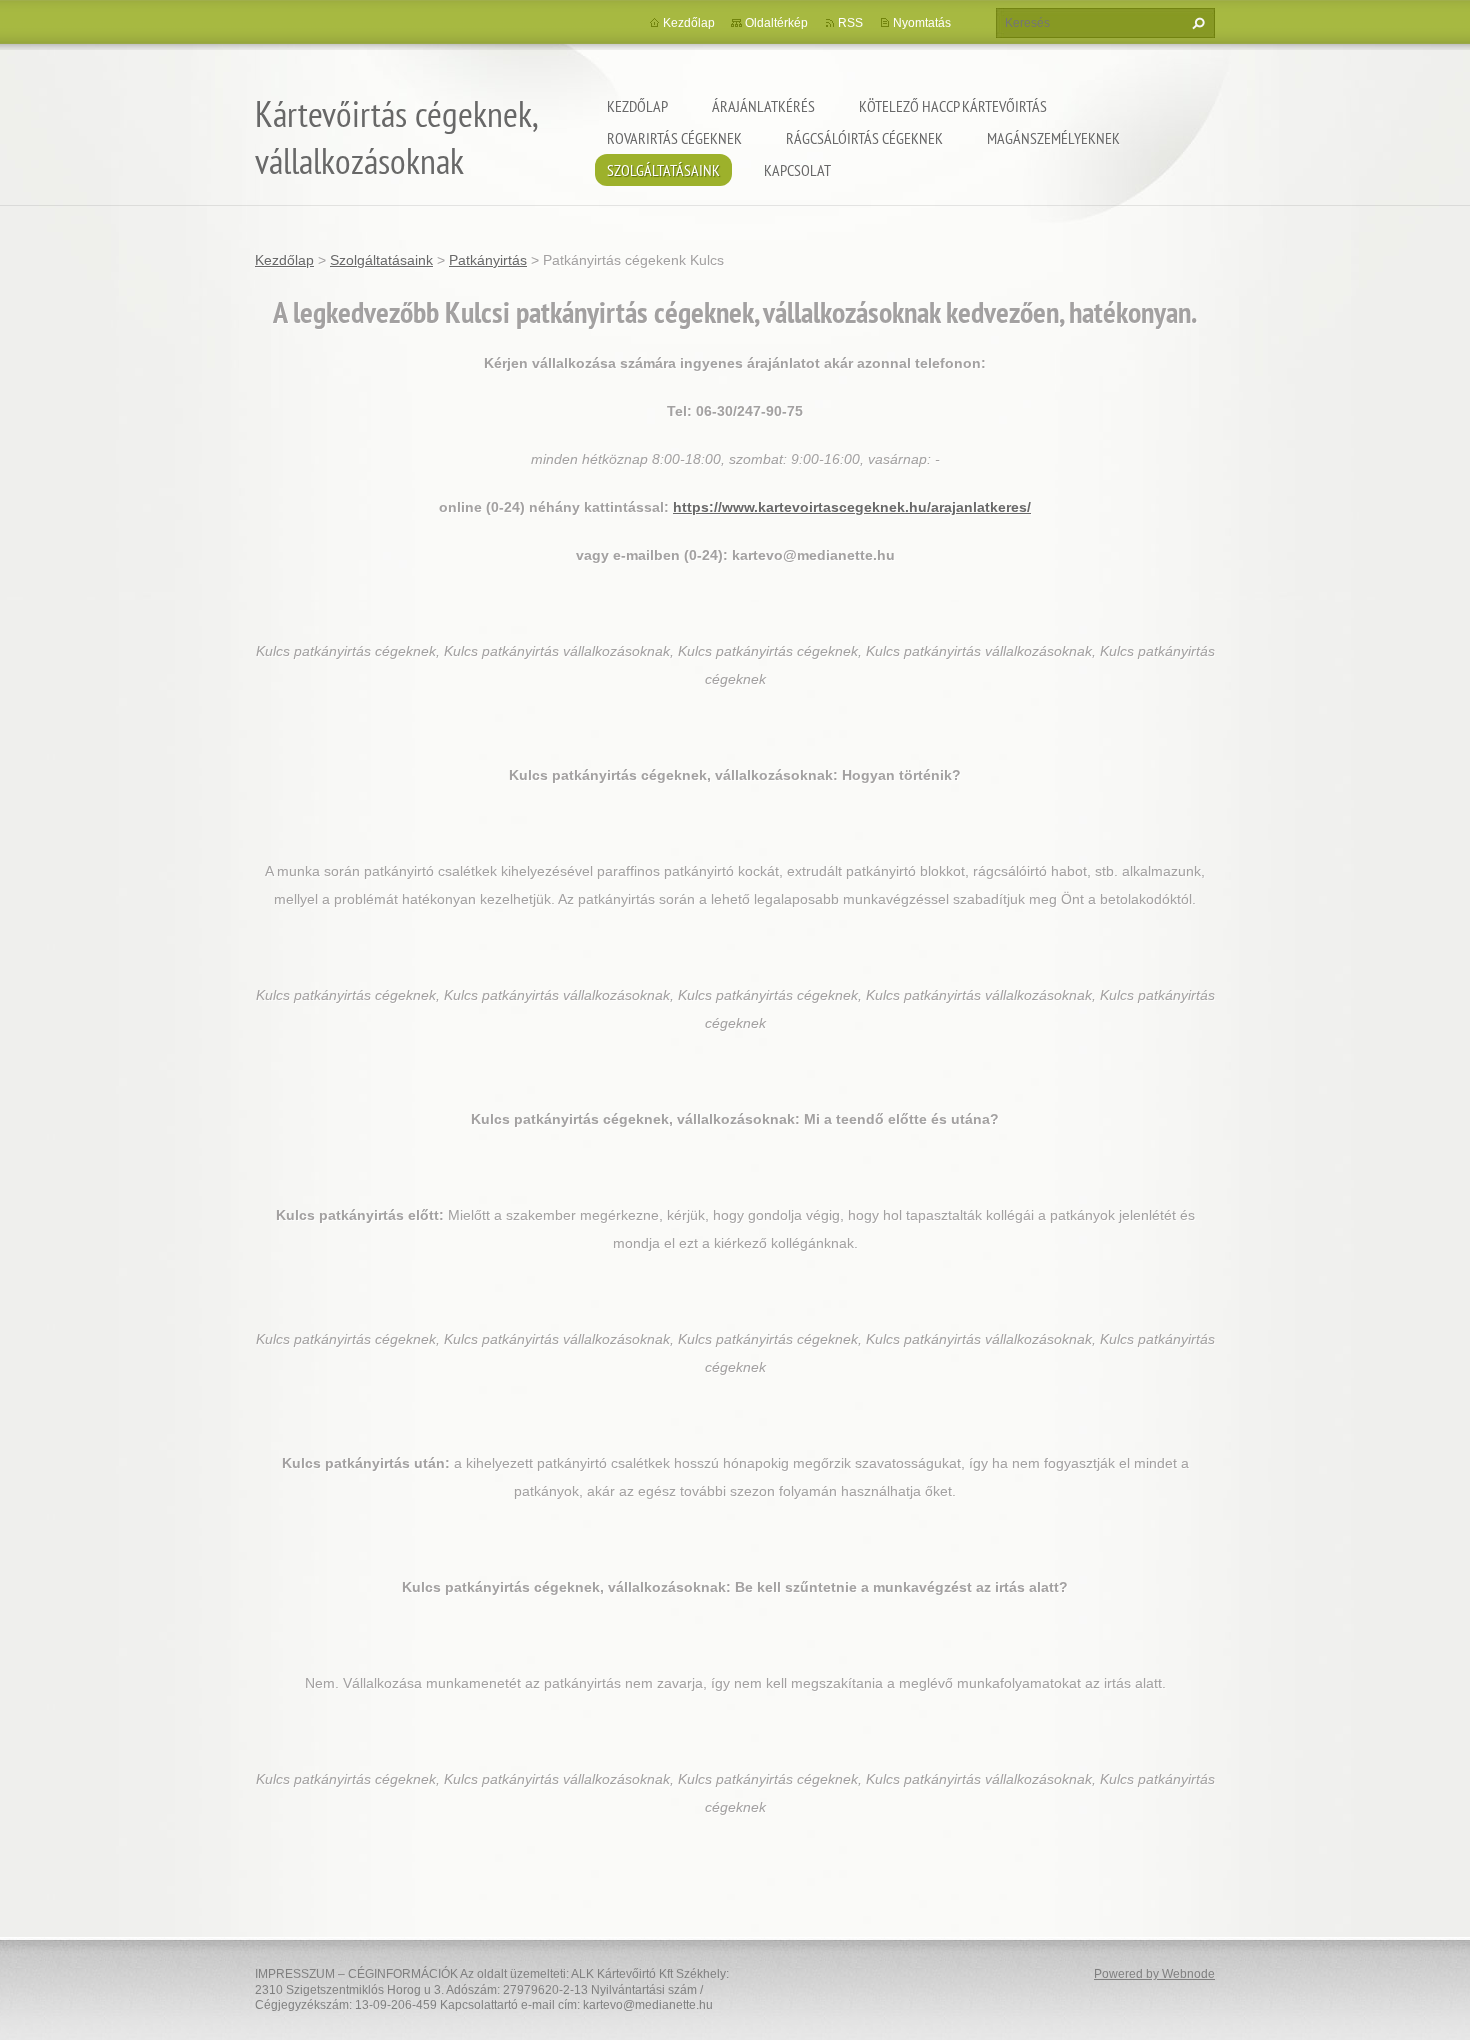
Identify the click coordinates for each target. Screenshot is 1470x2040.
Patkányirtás (488, 260)
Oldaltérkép (776, 23)
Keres (1196, 23)
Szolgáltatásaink (663, 170)
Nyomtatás (922, 23)
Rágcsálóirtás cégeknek (864, 138)
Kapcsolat (797, 170)
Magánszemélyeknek (1053, 138)
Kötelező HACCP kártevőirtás (953, 106)
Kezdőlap (637, 106)
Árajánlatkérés (763, 106)
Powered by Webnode (1154, 1974)
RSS (850, 23)
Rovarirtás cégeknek (674, 138)
